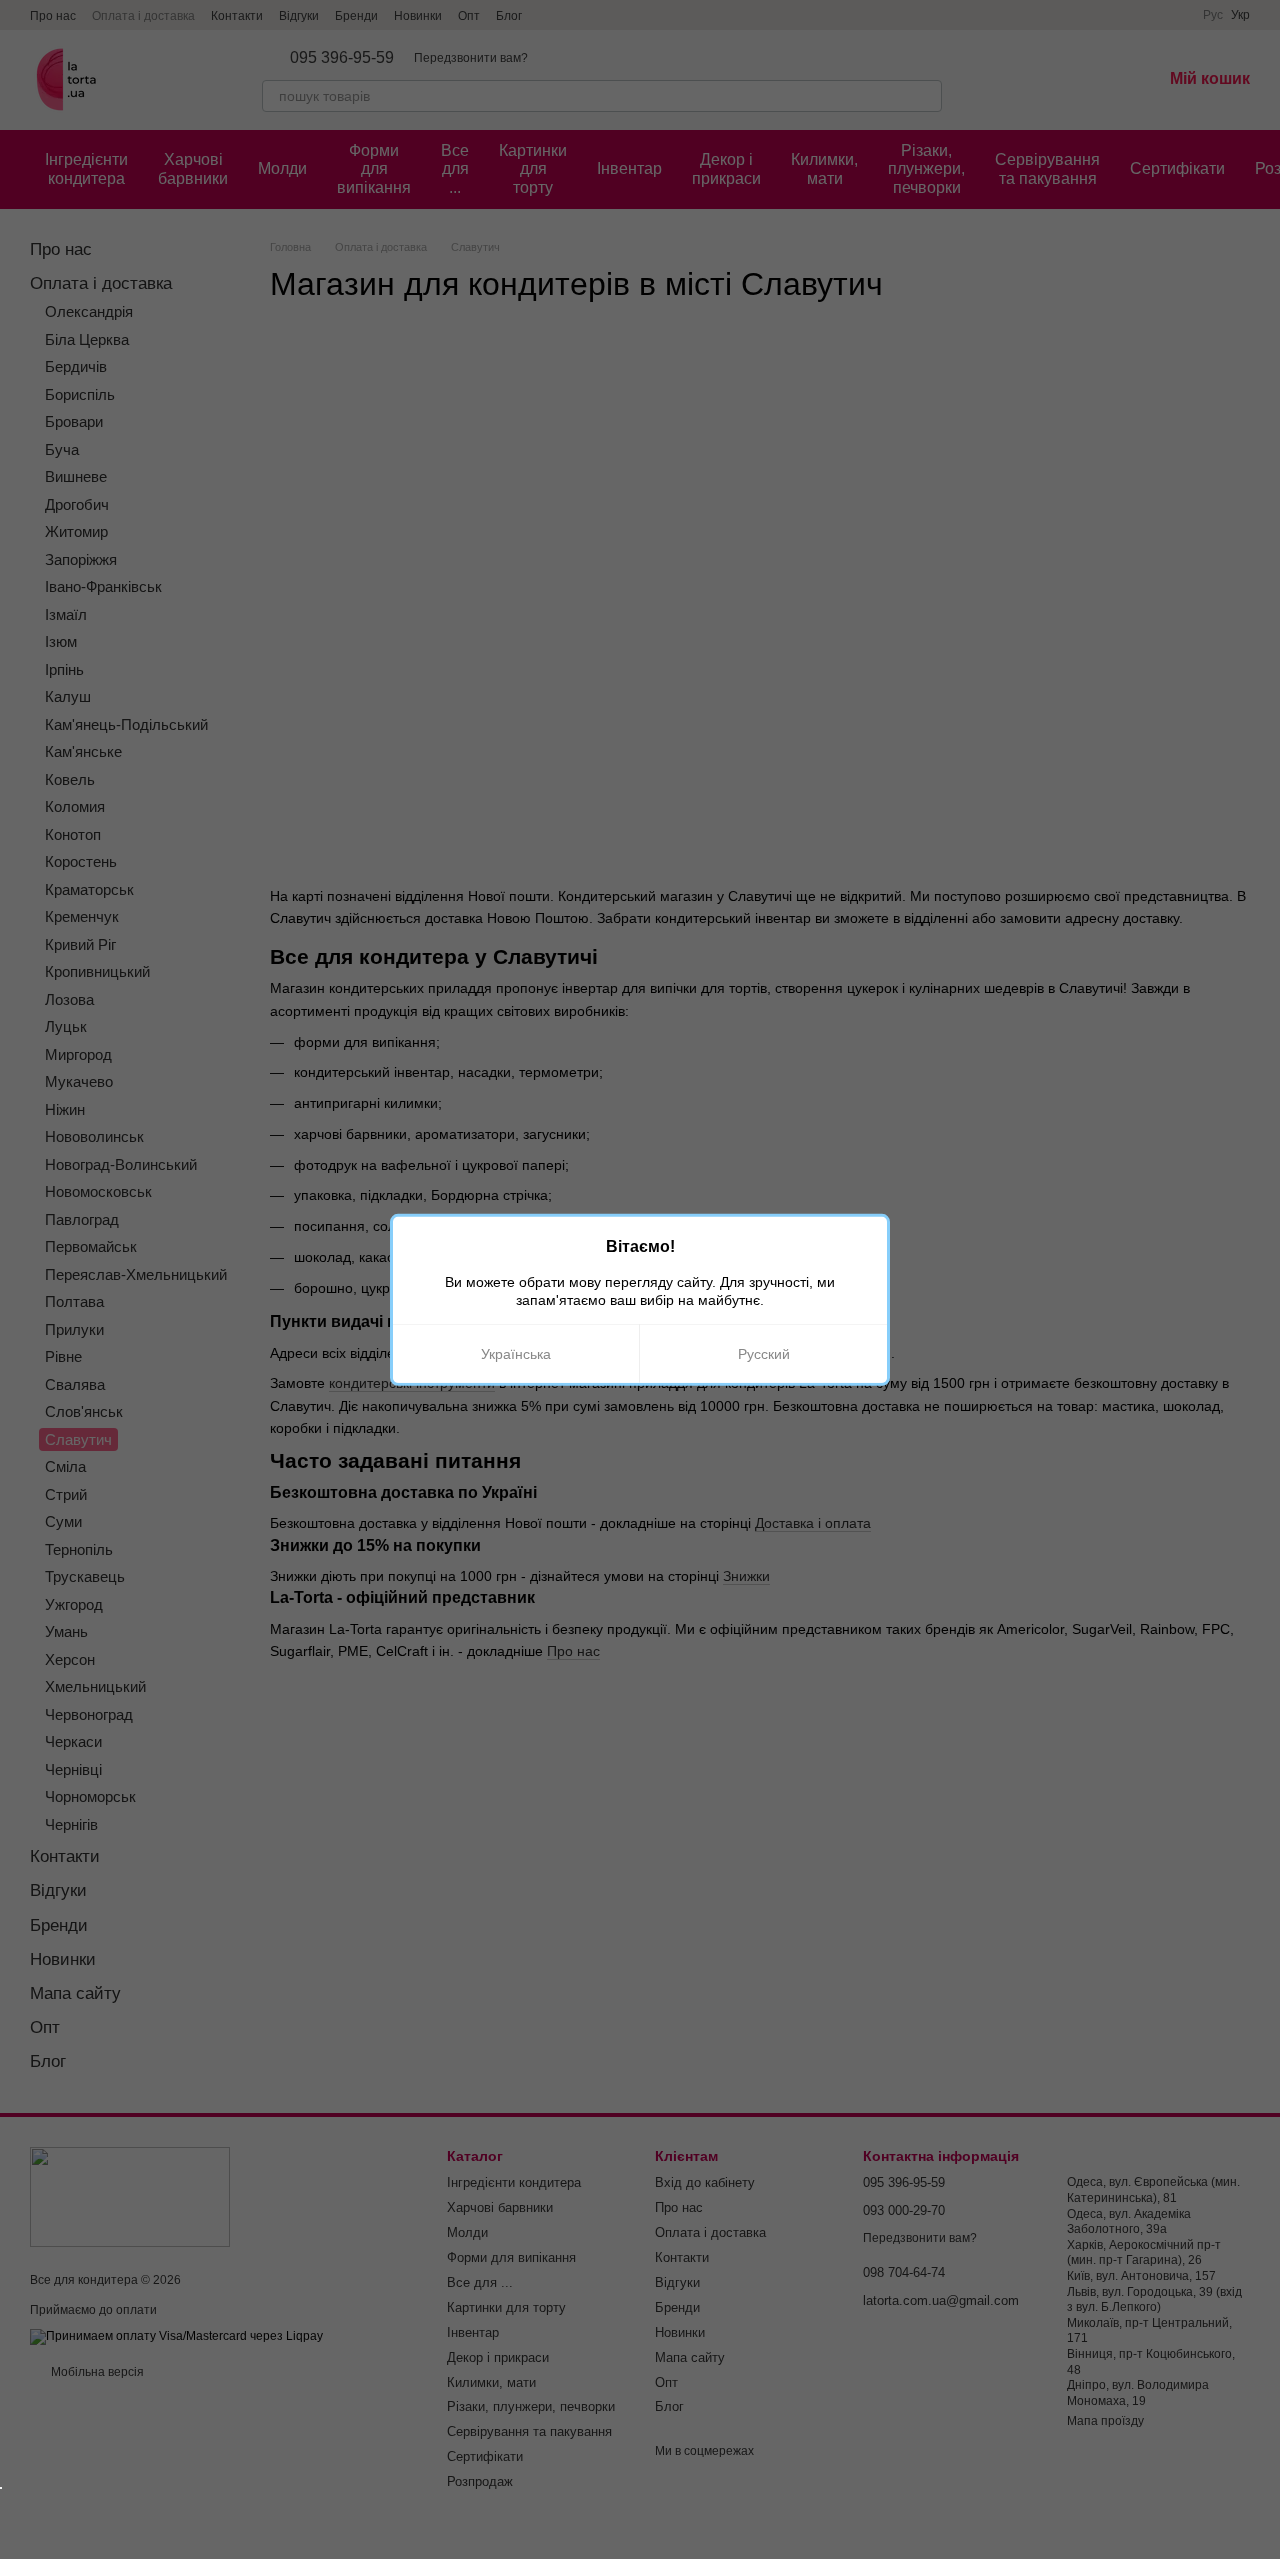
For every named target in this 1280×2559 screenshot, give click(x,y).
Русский (764, 1354)
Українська (516, 1354)
